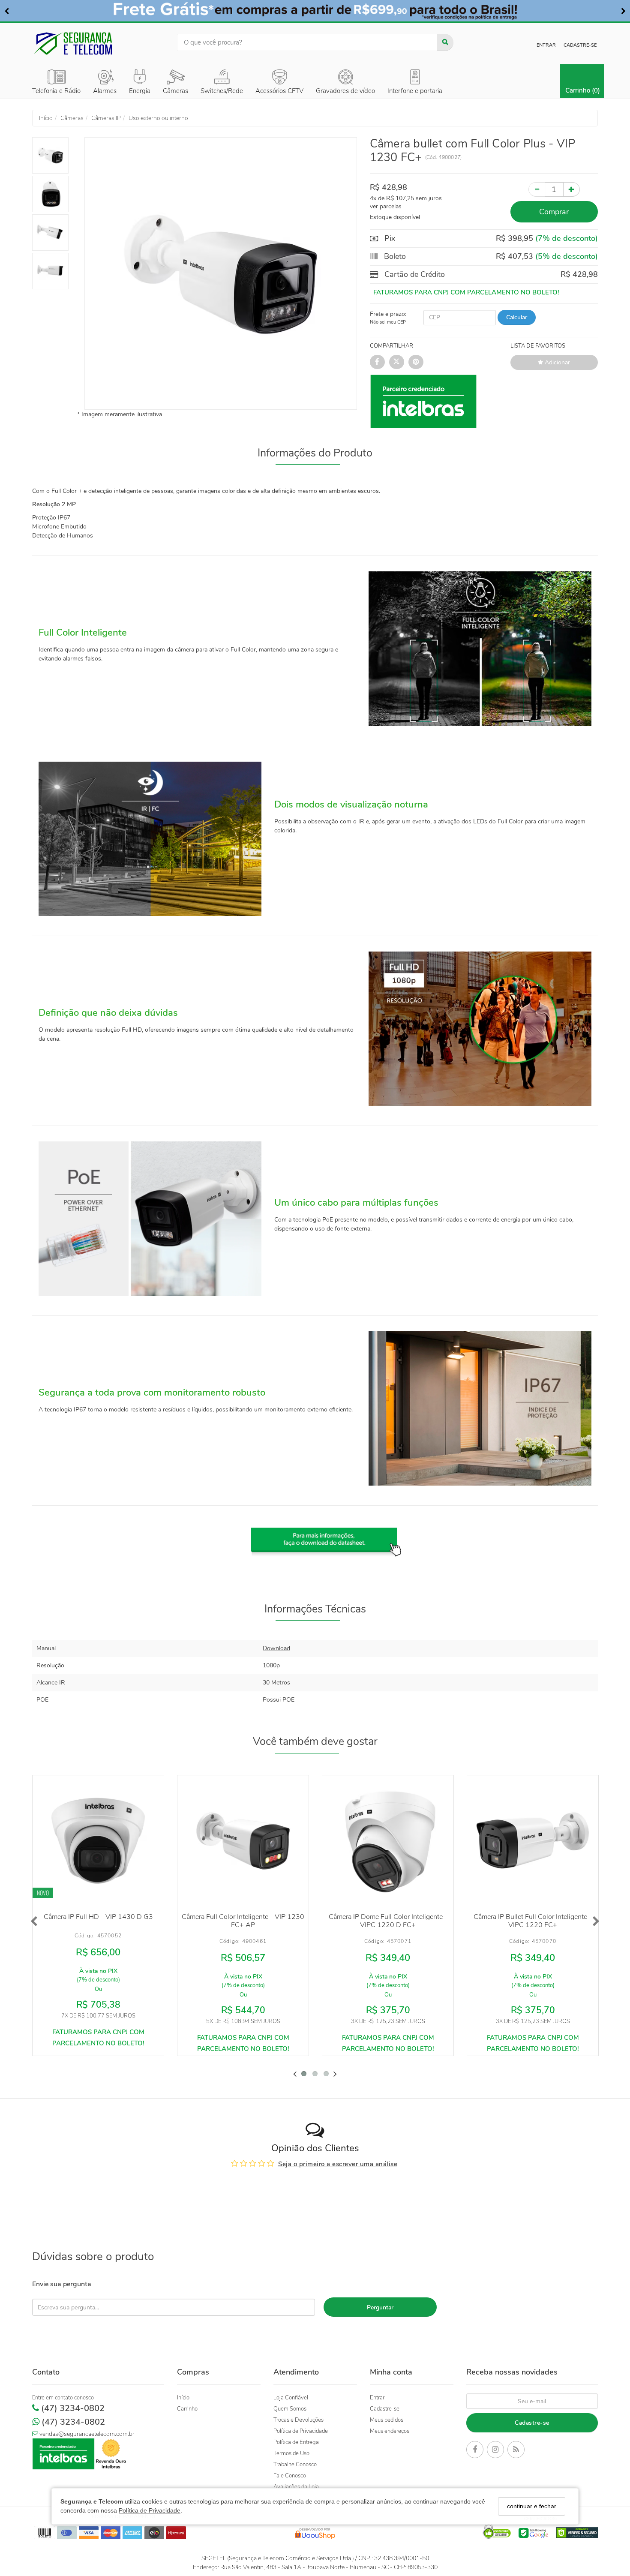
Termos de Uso (291, 2453)
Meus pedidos (387, 2420)
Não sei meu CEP (388, 322)
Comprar (554, 212)
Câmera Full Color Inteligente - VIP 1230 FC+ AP (243, 1921)
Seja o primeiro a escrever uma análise (338, 2164)
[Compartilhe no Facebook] (377, 362)
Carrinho (187, 2409)
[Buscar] (445, 42)
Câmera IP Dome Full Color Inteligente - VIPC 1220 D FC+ (388, 1921)
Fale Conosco (290, 2476)
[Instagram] (495, 2451)
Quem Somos (290, 2409)
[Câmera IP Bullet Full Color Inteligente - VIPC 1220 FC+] (533, 1841)
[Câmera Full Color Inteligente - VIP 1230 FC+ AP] (243, 1841)
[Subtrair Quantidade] (537, 189)
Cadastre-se (580, 45)
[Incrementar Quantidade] (571, 189)
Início (183, 2398)
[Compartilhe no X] (397, 362)
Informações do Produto (315, 453)
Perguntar (380, 2307)
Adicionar (556, 362)
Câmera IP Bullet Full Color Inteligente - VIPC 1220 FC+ (533, 1921)
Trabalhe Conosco (295, 2465)
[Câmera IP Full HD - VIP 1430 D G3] (98, 1841)
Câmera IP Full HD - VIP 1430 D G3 (98, 1917)
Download (276, 1648)
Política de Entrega (296, 2442)
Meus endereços (390, 2431)
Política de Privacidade (150, 2510)
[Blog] (516, 2451)
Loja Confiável (291, 2398)
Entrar (546, 45)
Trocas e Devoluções (298, 2420)
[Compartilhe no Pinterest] (416, 362)
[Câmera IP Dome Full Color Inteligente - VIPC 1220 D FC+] (388, 1841)
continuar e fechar (532, 2506)
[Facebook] (475, 2451)
